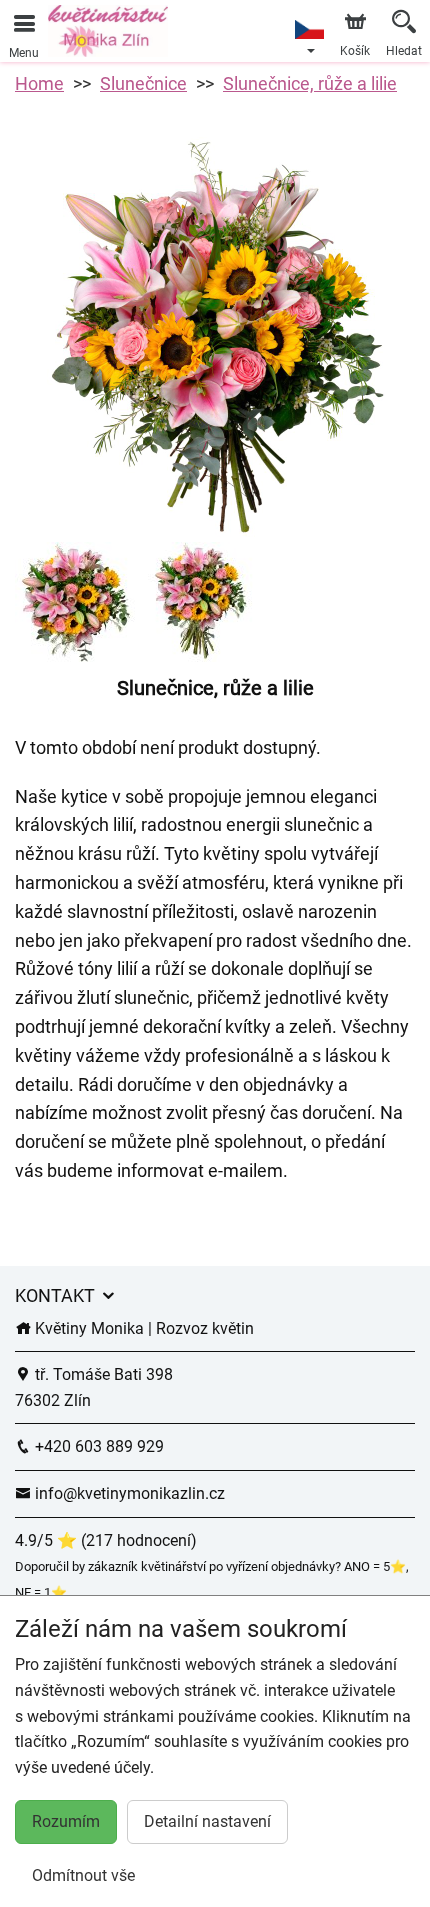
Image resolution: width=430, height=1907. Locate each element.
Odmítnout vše (83, 1875)
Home (39, 83)
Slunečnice (143, 83)
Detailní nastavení (207, 1821)
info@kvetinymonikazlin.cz (128, 1493)
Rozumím (66, 1821)
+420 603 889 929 (97, 1446)
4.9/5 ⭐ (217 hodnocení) (106, 1540)
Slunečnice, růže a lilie (310, 83)
